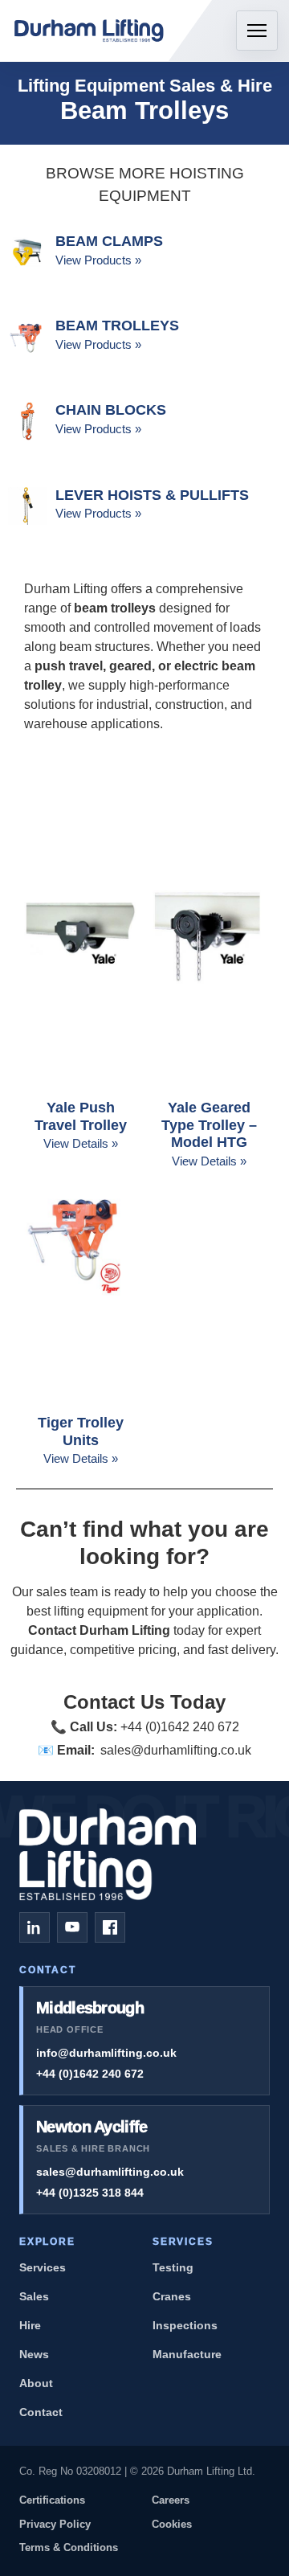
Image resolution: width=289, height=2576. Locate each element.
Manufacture (187, 2354)
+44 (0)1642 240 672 (90, 2074)
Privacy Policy (55, 2524)
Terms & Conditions (69, 2547)
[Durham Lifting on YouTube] (72, 1927)
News (34, 2354)
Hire (30, 2325)
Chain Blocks (111, 410)
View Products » (98, 260)
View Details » (81, 1143)
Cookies (172, 2524)
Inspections (185, 2325)
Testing (173, 2267)
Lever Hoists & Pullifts (152, 495)
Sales (34, 2296)
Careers (171, 2500)
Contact (41, 2412)
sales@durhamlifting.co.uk (176, 1750)
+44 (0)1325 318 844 (90, 2193)
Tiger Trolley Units (81, 1431)
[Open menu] (257, 31)
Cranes (172, 2296)
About (36, 2383)
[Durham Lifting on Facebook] (110, 1927)
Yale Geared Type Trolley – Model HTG (209, 1125)
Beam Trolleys (117, 326)
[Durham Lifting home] (90, 31)
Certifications (52, 2500)
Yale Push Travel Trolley (81, 1116)
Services (43, 2267)
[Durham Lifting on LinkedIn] (35, 1927)
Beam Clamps (109, 241)
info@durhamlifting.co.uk (106, 2053)
